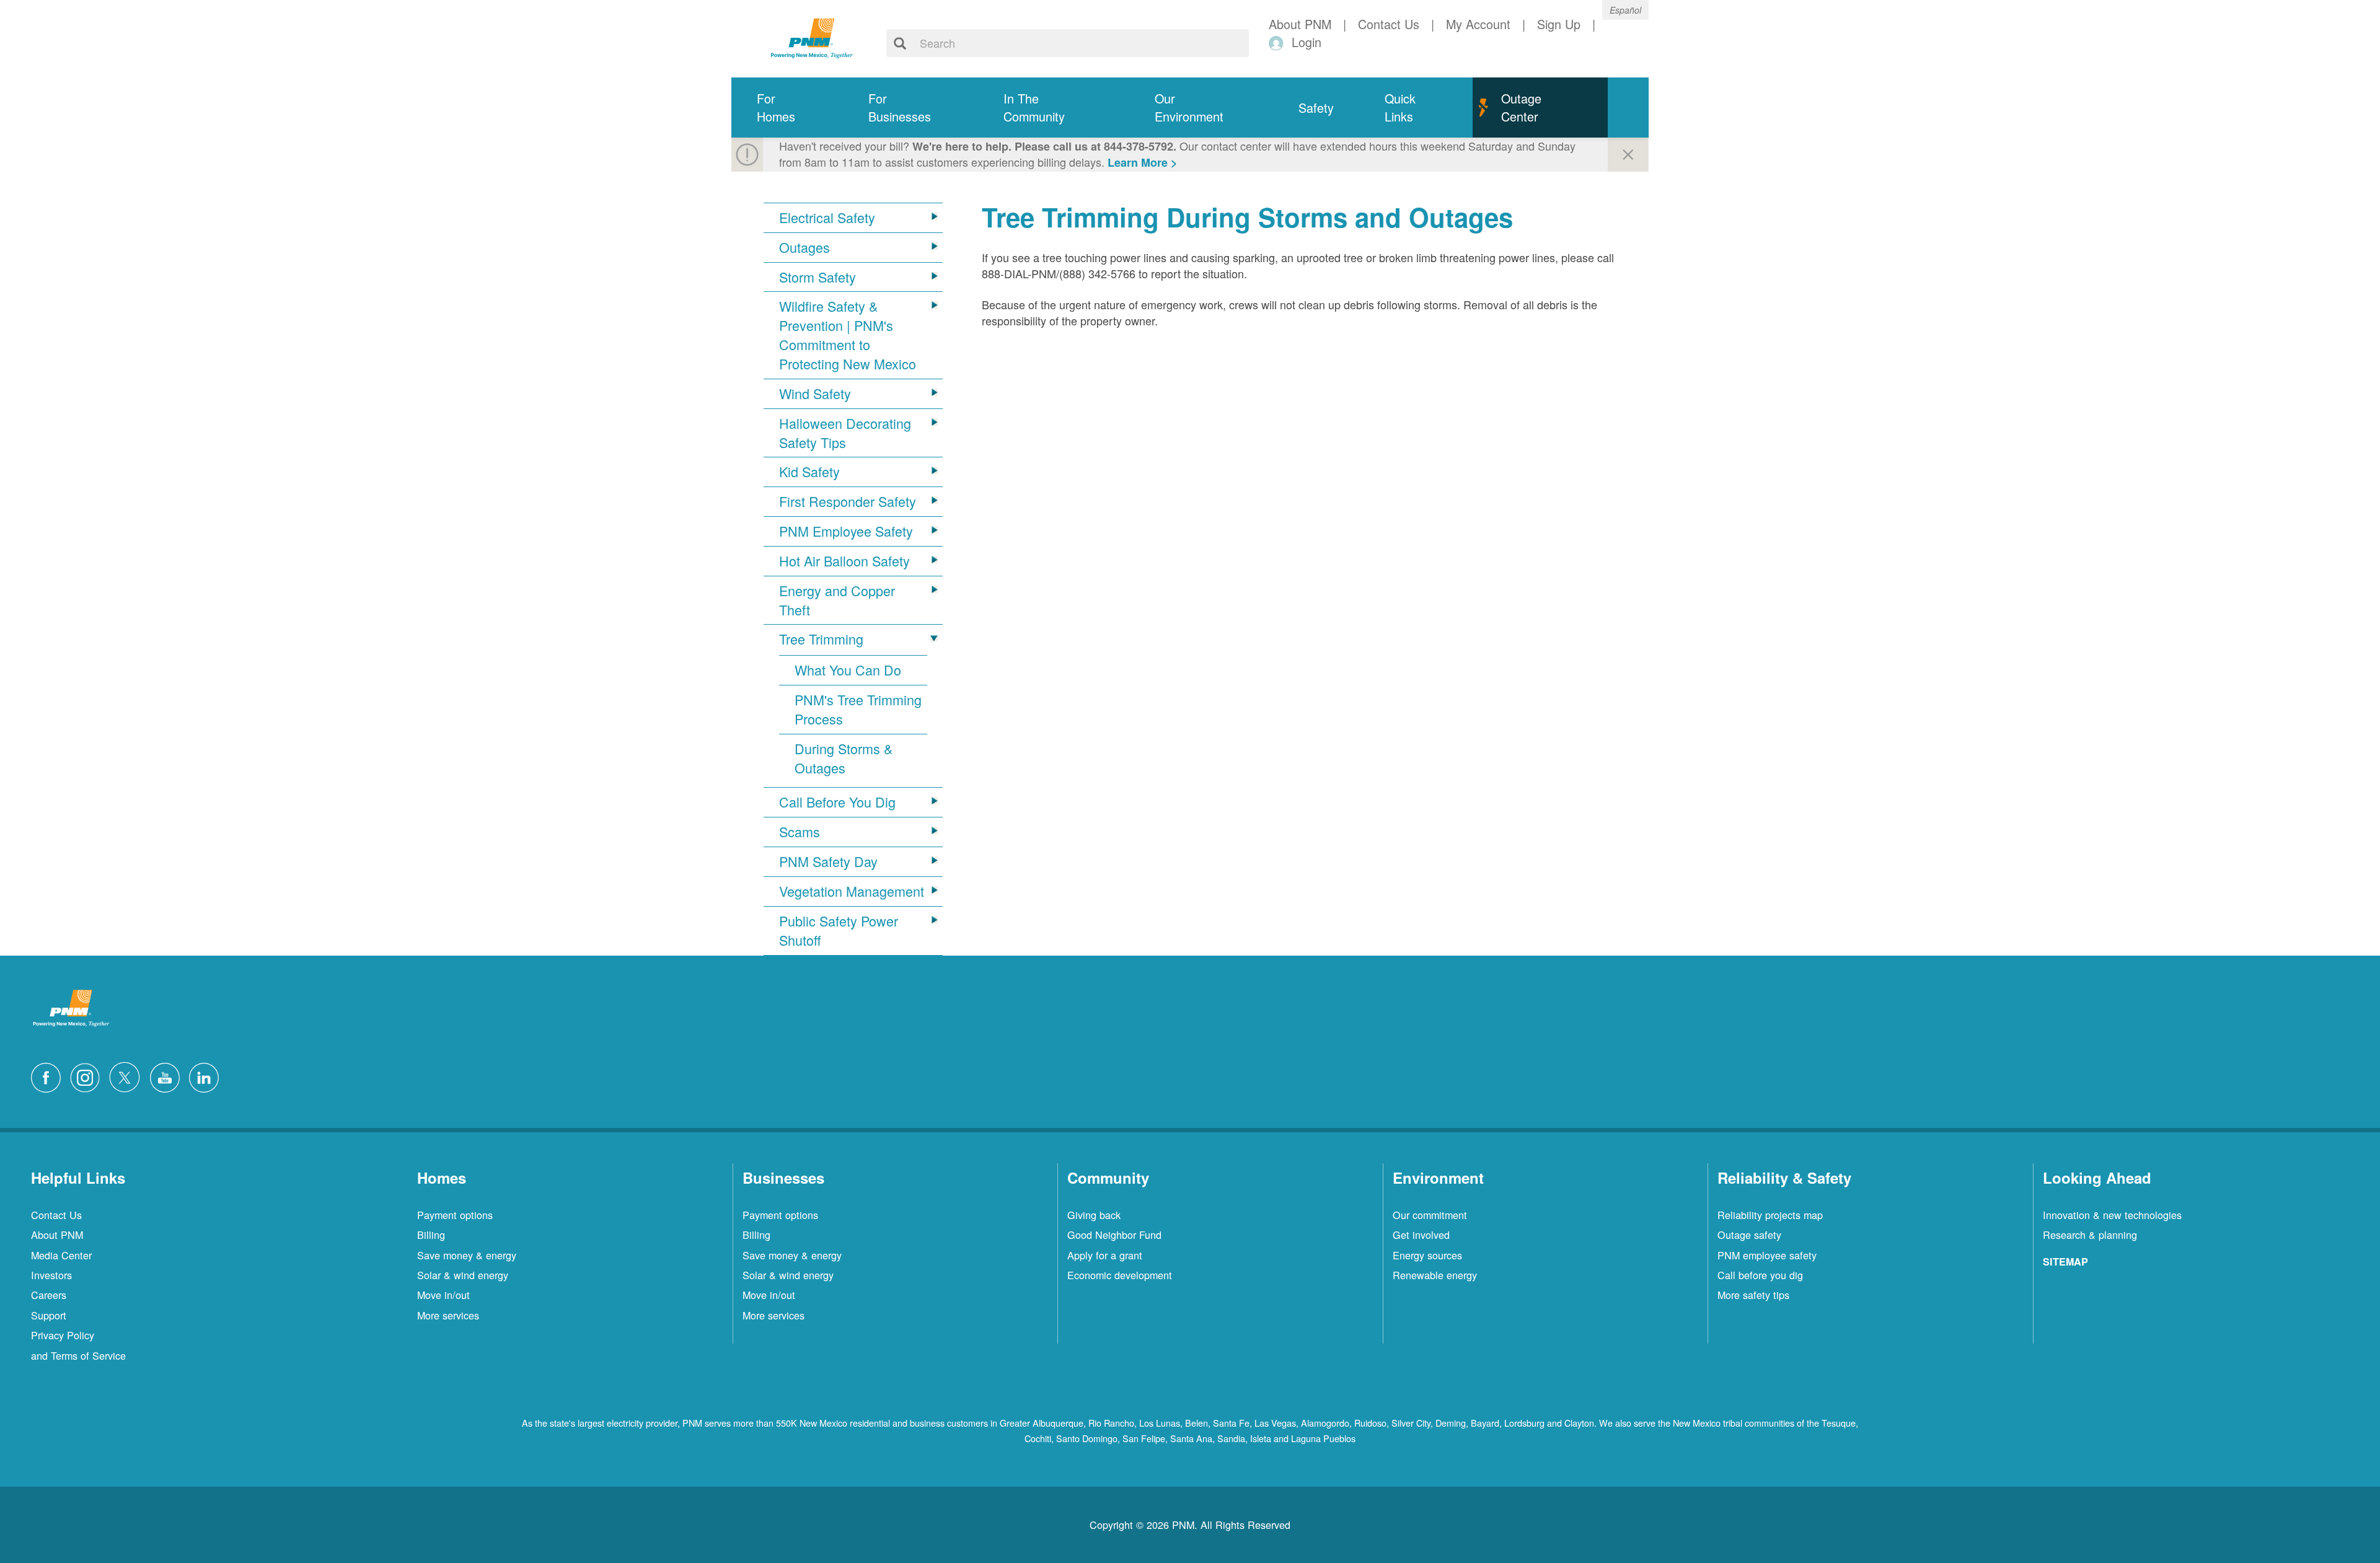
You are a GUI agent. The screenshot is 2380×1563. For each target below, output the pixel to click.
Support (49, 1315)
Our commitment (1430, 1215)
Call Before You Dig (837, 802)
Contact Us (56, 1215)
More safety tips (1753, 1295)
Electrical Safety (827, 218)
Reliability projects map (1770, 1215)
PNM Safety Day (828, 861)
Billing (431, 1235)
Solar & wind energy (463, 1275)
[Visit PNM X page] (128, 1076)
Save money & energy (467, 1255)
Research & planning (2090, 1235)
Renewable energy (1435, 1275)
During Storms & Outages (844, 758)
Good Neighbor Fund (1114, 1235)
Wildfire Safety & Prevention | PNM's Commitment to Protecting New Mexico (848, 335)
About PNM (57, 1235)
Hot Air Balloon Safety (844, 561)
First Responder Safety (848, 501)
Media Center (61, 1255)
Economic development (1120, 1275)
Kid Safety (809, 472)
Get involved (1421, 1235)
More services (448, 1315)
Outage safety (1749, 1235)
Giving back (1094, 1215)
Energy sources (1427, 1255)
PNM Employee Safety (846, 531)
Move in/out (443, 1295)
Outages (804, 247)
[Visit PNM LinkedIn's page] (207, 1076)
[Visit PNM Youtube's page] (168, 1076)
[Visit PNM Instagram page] (88, 1076)
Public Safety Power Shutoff (839, 931)
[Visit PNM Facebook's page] (49, 1076)
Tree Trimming (821, 639)
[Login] (1278, 42)
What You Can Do (848, 670)
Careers (49, 1295)
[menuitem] (787, 108)
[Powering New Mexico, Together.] (812, 37)
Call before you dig (1760, 1275)
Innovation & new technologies (2112, 1215)
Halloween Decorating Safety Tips (845, 433)
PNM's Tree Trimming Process (858, 709)
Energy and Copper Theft (837, 600)
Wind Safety (815, 394)
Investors (51, 1275)
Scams (800, 832)
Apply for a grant (1105, 1255)
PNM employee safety (1767, 1255)
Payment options (455, 1215)
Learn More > (1143, 162)
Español (1625, 10)
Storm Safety (818, 277)
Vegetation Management (852, 891)
